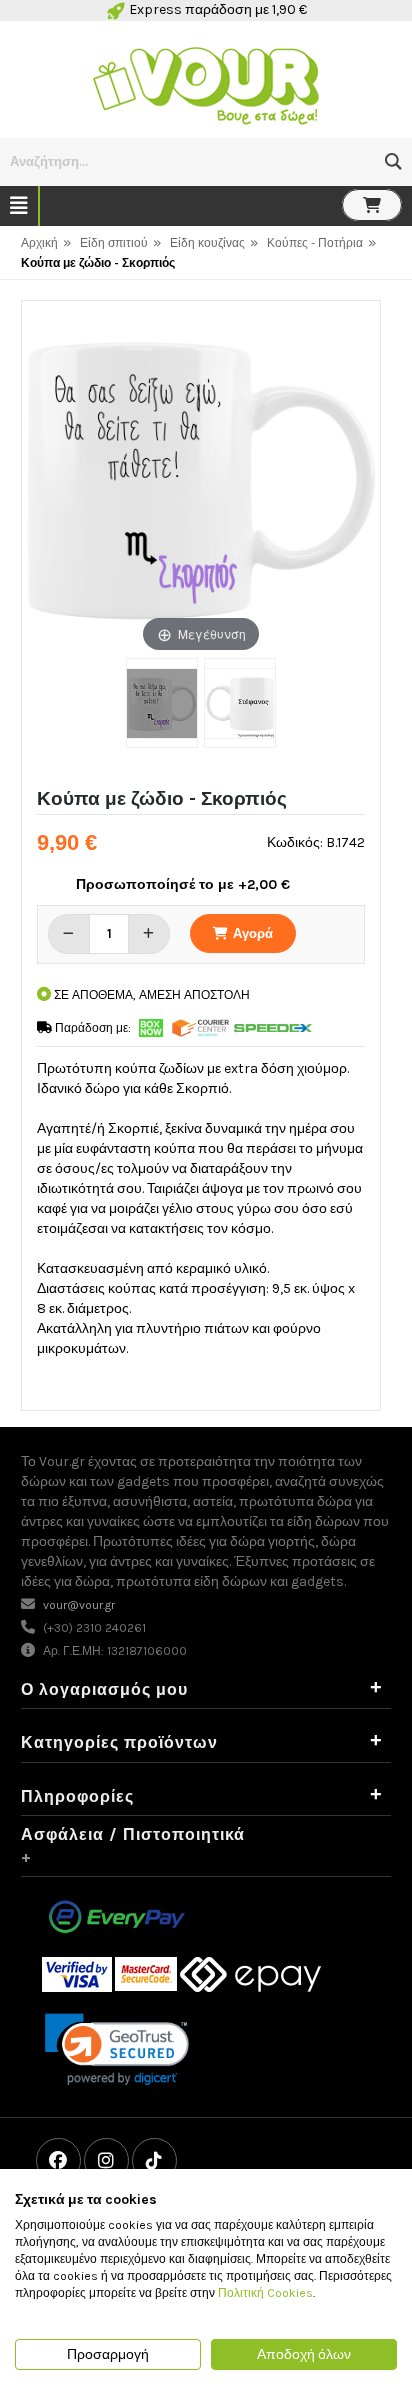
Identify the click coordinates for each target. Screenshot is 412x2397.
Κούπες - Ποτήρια (315, 243)
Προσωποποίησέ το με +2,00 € (183, 884)
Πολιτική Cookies (265, 2293)
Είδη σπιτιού (114, 243)
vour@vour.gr (79, 1605)
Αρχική (39, 243)
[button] (393, 161)
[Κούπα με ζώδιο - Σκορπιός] (162, 703)
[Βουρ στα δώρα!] (206, 83)
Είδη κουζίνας (207, 243)
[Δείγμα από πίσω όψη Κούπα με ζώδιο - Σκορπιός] (240, 703)
